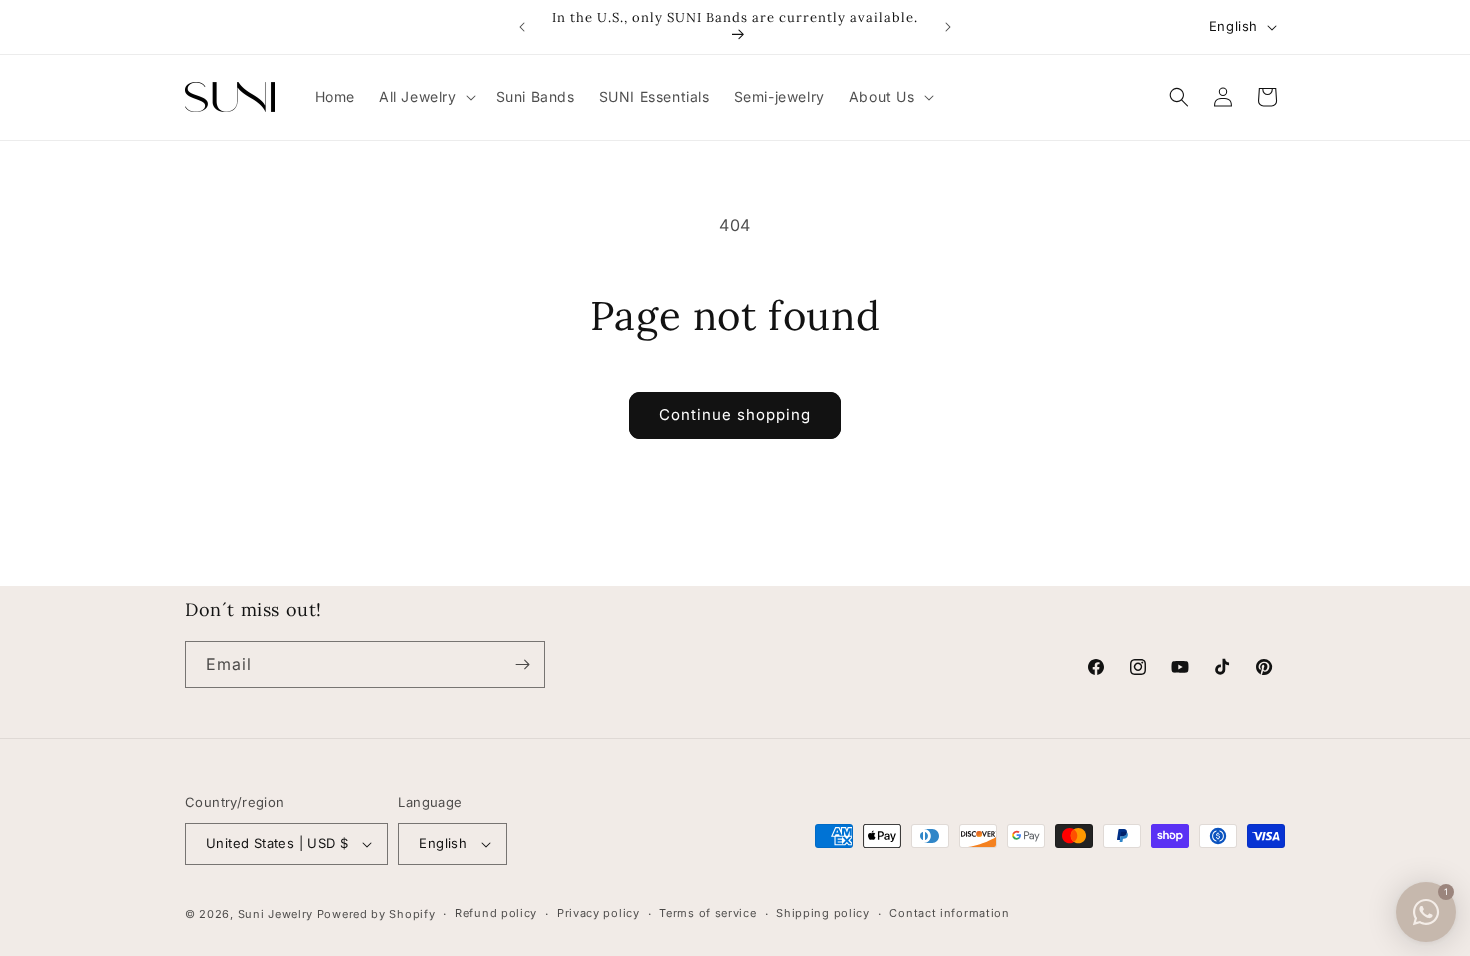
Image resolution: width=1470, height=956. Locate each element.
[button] (425, 97)
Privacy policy (598, 913)
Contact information (949, 913)
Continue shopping (735, 414)
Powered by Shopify (376, 914)
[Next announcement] (948, 27)
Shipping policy (823, 913)
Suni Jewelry (275, 914)
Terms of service (707, 913)
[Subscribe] (522, 664)
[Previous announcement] (522, 27)
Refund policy (496, 913)
